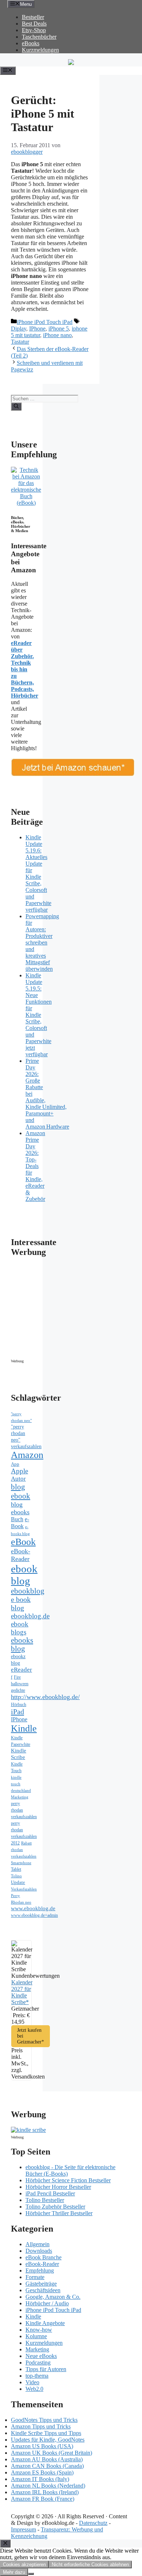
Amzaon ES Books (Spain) (42, 2472)
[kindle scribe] (28, 2130)
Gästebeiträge (41, 2284)
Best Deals (34, 24)
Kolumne (36, 2336)
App (15, 1464)
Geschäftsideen (43, 2290)
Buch (17, 1519)
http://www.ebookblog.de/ (45, 1697)
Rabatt (26, 1843)
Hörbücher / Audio (47, 2303)
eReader (21, 1670)
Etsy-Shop (34, 30)
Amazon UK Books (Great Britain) (52, 2453)
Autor (18, 1479)
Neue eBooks (41, 2356)
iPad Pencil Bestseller (50, 2193)
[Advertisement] (73, 1310)
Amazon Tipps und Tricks (41, 2426)
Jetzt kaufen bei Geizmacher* (31, 2036)
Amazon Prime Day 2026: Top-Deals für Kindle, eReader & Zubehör (35, 1166)
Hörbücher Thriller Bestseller (59, 2213)
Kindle (24, 1728)
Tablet (16, 1869)
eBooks (31, 43)
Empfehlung (40, 2270)
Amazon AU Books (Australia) (47, 2459)
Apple (19, 1471)
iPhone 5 (59, 329)
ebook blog (24, 1575)
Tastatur (20, 342)
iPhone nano (57, 335)
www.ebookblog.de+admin (34, 1915)
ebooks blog (22, 1644)
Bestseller (33, 17)
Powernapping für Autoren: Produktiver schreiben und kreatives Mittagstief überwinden (42, 942)
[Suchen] (16, 407)
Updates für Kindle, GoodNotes (48, 2440)
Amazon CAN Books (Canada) (47, 2466)
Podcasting (38, 2363)
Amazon (27, 1455)
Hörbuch (19, 1705)
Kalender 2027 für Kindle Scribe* (22, 1992)
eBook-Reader (21, 1555)
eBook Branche (44, 2257)
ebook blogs (20, 1628)
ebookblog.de (30, 1616)
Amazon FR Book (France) (43, 2499)
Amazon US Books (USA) (42, 2446)
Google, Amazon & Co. (53, 2297)
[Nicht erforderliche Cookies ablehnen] (31, 2574)
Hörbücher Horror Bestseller (58, 2187)
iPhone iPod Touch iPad (45, 322)
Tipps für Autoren (46, 2369)
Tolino (16, 1876)
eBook (23, 1542)
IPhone (37, 329)
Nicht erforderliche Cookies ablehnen (90, 2564)
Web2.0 (34, 2389)
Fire (17, 1677)
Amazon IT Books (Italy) (40, 2479)
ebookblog (28, 1591)
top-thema (37, 2376)
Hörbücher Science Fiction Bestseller (68, 2180)
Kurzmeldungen (40, 50)
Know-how (39, 2330)
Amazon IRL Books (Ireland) (45, 2492)
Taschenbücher (39, 37)
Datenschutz (93, 2523)
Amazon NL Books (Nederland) (48, 2486)
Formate (35, 2277)
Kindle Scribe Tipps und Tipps (46, 2433)
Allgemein (38, 2244)
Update (18, 1882)
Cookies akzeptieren (24, 2564)
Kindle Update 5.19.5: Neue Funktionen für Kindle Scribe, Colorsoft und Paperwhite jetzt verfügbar (39, 1015)
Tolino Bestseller (45, 2200)
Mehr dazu (14, 2572)
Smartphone (21, 1863)
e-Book (20, 1523)
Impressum (23, 2529)
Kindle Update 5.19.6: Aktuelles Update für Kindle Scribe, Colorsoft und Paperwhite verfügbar (38, 873)
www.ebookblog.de (33, 1908)
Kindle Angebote (45, 2323)
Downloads (39, 2251)
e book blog (21, 1604)
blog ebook (21, 1491)
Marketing (20, 1797)
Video (32, 2382)
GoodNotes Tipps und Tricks (44, 2420)
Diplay (19, 329)
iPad (17, 1711)
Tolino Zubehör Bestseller (55, 2207)
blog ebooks (20, 1508)
